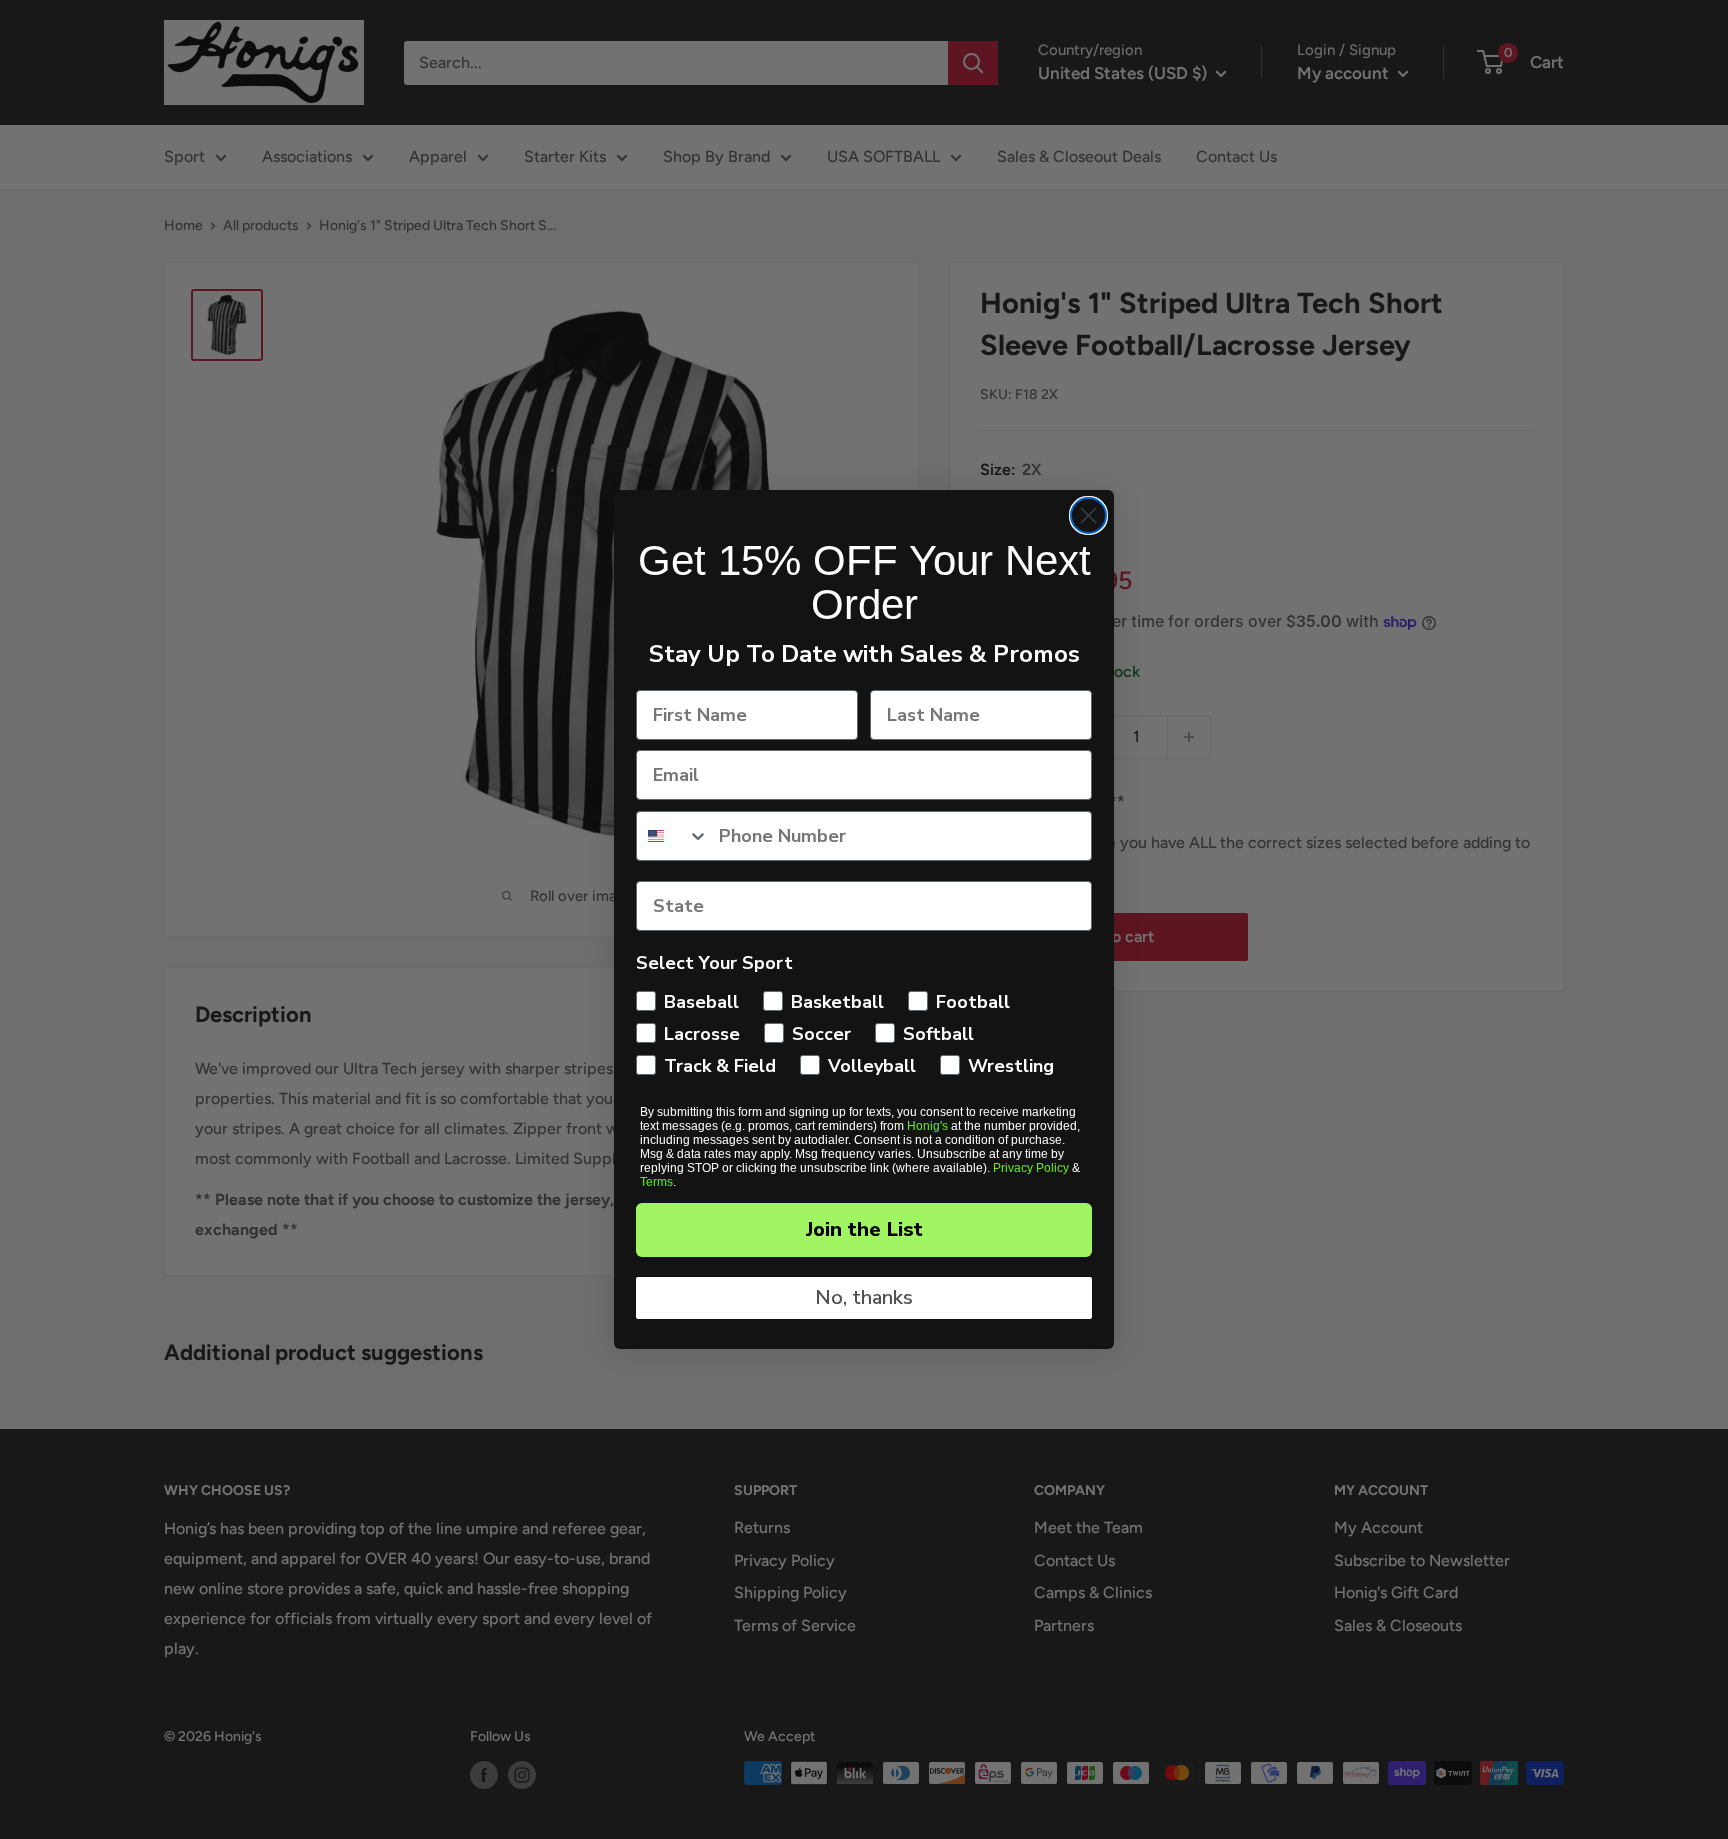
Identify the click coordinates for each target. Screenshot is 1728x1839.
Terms (656, 1182)
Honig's (927, 1126)
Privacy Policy (1031, 1168)
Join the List (864, 1229)
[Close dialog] (1088, 515)
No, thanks (864, 1297)
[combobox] (673, 836)
